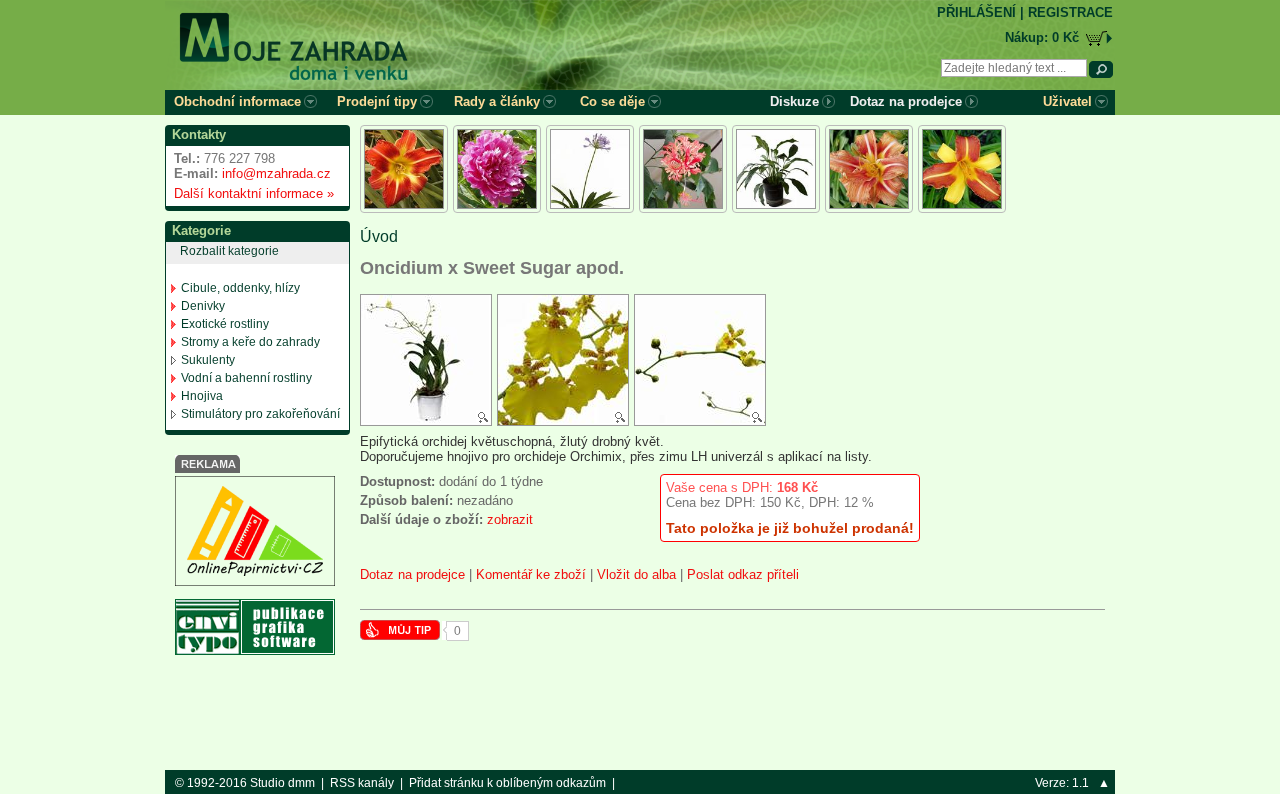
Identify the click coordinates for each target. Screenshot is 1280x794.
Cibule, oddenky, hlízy (240, 288)
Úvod (379, 236)
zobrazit (510, 519)
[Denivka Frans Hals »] (962, 169)
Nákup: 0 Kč (1042, 37)
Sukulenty (208, 360)
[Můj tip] (400, 635)
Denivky (203, 306)
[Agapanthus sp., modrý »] (590, 169)
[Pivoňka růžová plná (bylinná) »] (497, 169)
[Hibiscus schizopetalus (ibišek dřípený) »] (683, 169)
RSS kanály (362, 783)
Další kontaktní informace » (250, 193)
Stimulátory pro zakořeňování (260, 414)
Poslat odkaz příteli (743, 574)
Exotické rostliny (225, 324)
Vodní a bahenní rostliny (246, 378)
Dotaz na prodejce (412, 574)
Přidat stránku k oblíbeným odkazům (507, 783)
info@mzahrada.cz (276, 173)
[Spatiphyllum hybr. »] (776, 169)
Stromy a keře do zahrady (250, 342)
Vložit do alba (636, 574)
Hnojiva (202, 396)
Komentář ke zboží (531, 574)
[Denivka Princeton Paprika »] (404, 169)
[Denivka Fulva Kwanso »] (869, 169)
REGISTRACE (1070, 12)
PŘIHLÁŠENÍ (976, 12)
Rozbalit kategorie (229, 251)
